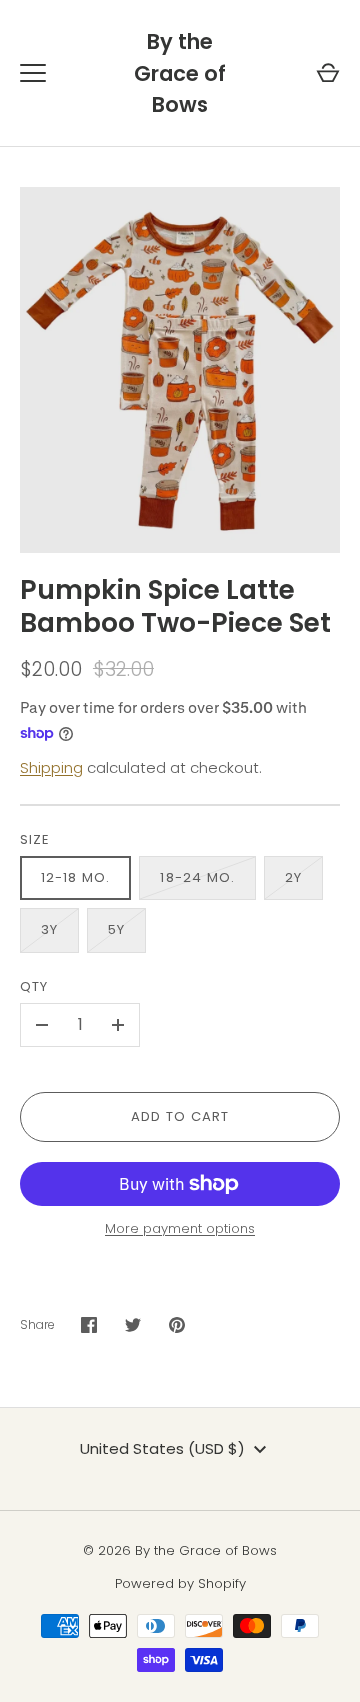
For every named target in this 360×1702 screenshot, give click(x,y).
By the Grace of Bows (180, 73)
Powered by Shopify (180, 1583)
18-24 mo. (197, 877)
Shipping (51, 767)
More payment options (180, 1228)
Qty (34, 986)
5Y (116, 929)
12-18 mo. (75, 877)
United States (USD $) (162, 1448)
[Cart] (328, 73)
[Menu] (33, 73)
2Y (293, 877)
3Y (49, 929)
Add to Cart (180, 1116)
